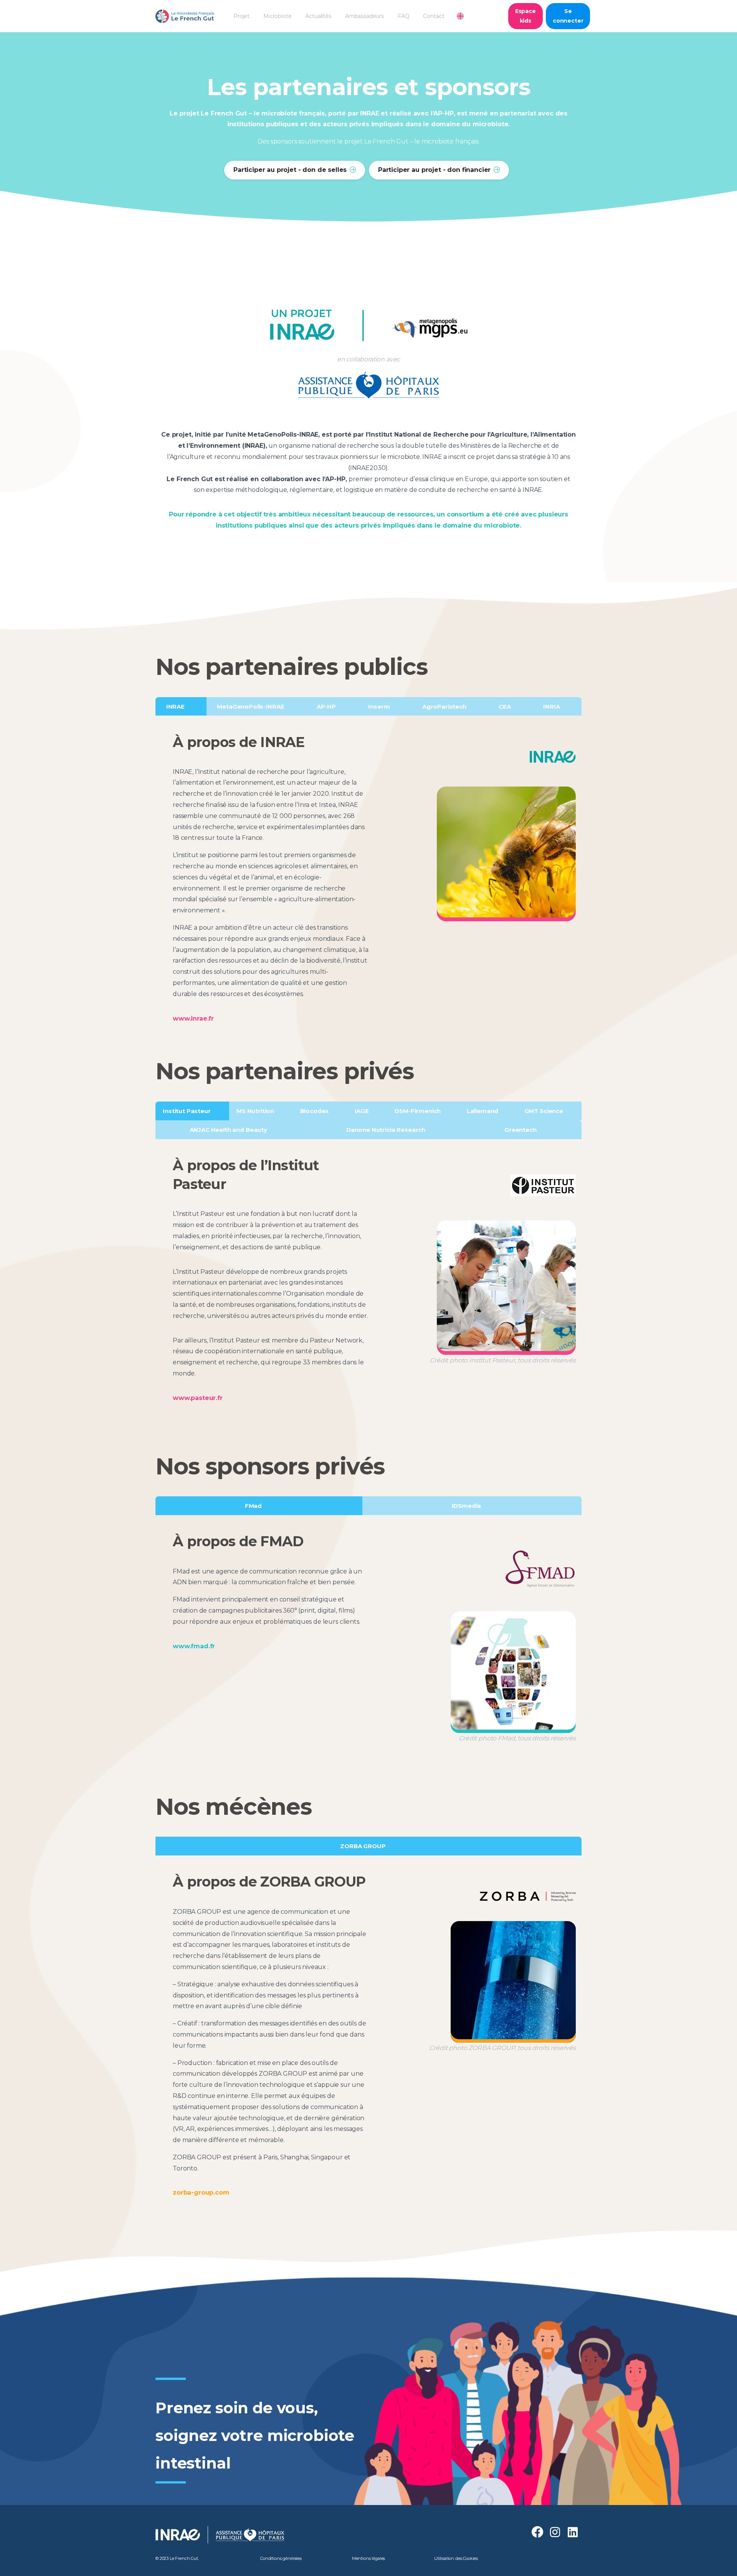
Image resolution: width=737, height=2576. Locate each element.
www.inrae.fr (193, 1018)
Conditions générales (281, 2558)
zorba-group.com (201, 2193)
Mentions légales (368, 2558)
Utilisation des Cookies (456, 2558)
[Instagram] (555, 2532)
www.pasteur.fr (198, 1398)
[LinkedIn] (573, 2532)
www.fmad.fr (194, 1646)
